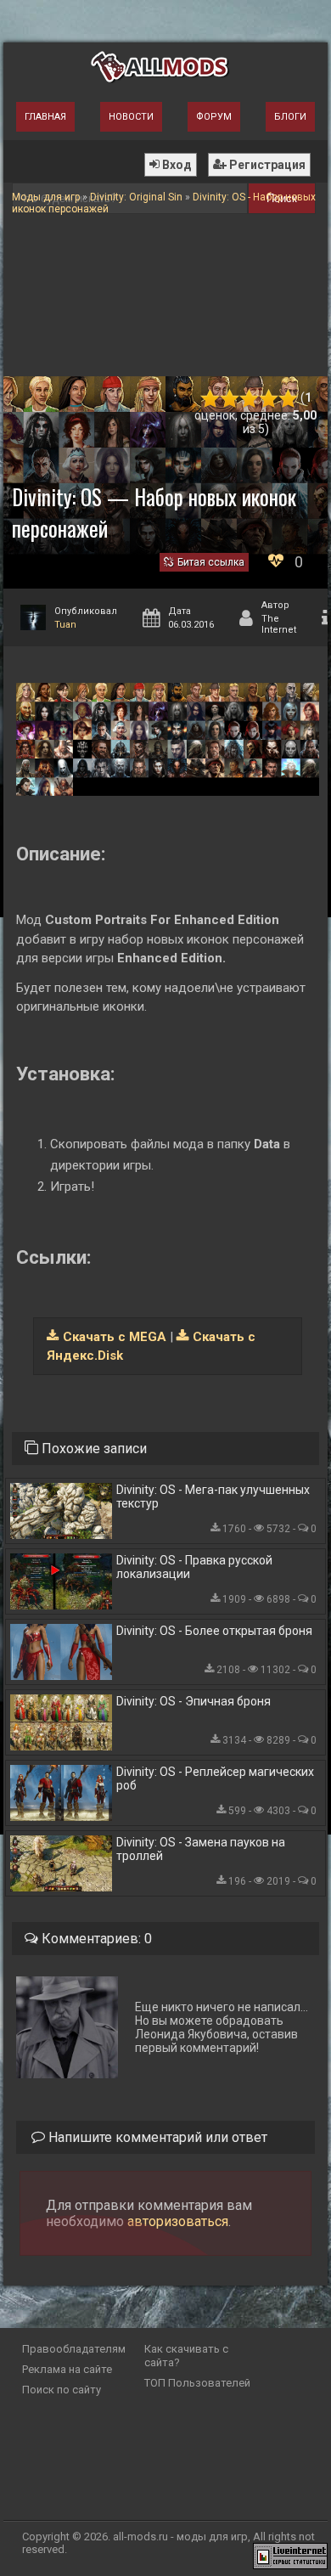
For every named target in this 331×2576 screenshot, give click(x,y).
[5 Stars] (288, 399)
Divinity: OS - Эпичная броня (194, 1701)
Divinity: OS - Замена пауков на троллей (201, 1849)
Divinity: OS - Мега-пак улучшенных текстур (213, 1497)
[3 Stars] (249, 399)
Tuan (65, 625)
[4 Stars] (269, 399)
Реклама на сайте (67, 2369)
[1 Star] (210, 399)
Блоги (290, 117)
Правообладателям (74, 2349)
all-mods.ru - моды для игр (180, 2537)
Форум (214, 117)
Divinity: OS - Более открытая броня (214, 1631)
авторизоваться (178, 2221)
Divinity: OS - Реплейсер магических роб (215, 1778)
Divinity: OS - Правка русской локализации (194, 1567)
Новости (131, 117)
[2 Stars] (230, 399)
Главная (45, 117)
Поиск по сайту (62, 2390)
